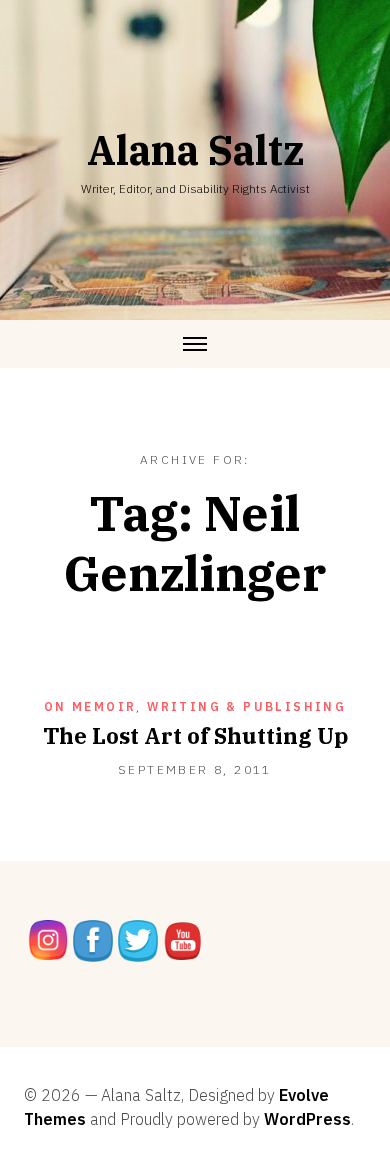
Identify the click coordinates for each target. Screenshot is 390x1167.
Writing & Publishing (246, 706)
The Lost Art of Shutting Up (195, 735)
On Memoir (90, 706)
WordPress (307, 1119)
